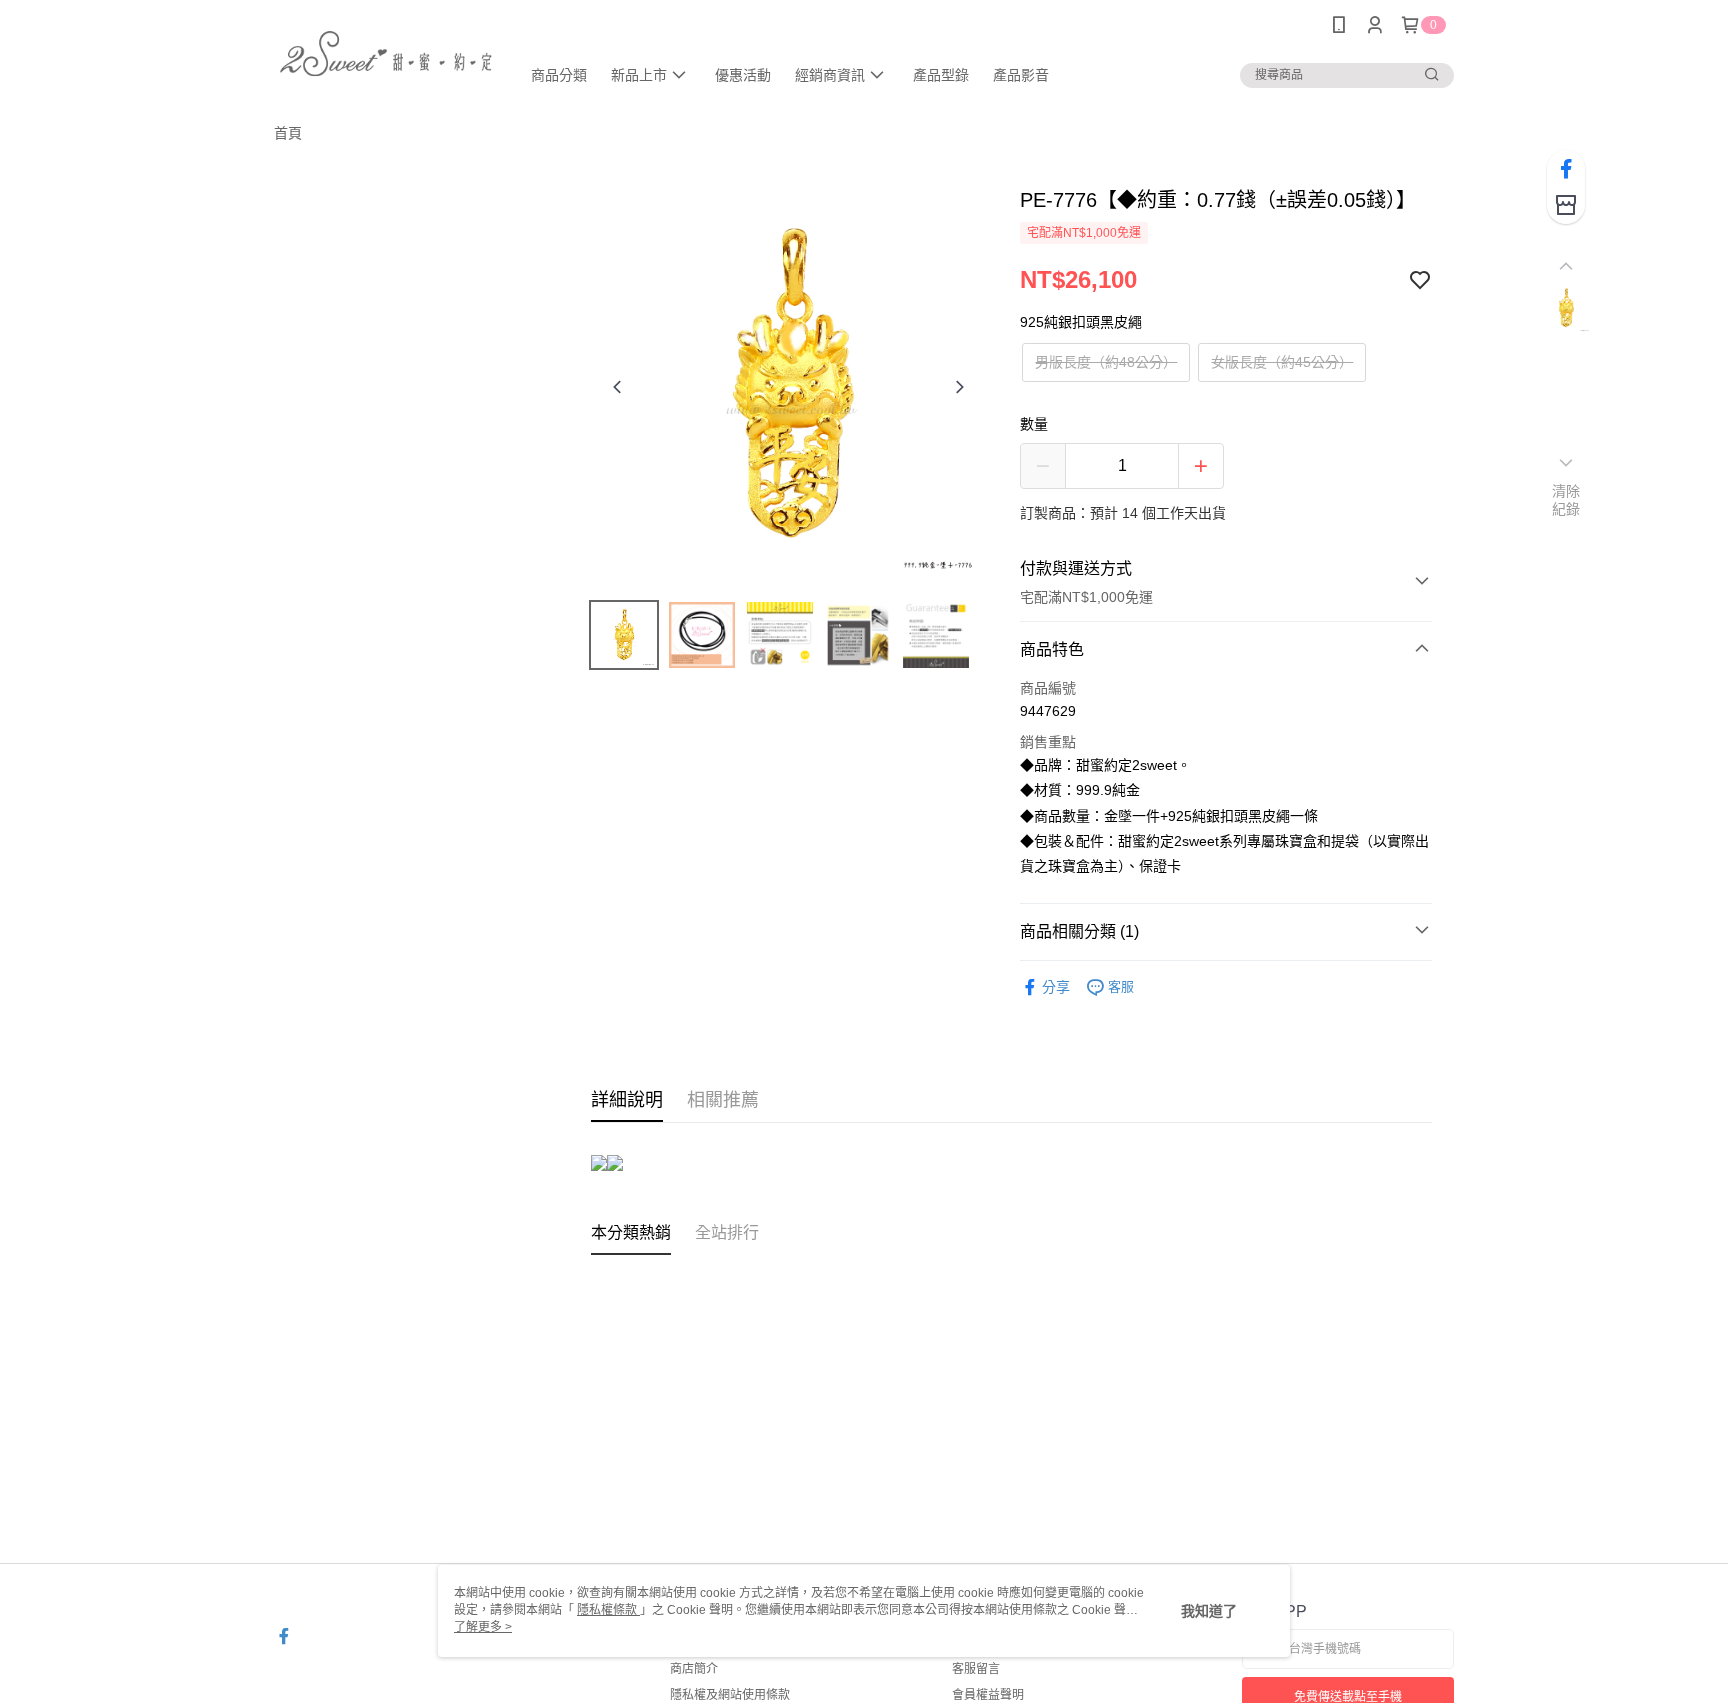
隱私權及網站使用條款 (730, 1695)
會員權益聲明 (988, 1695)
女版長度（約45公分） (1282, 362)
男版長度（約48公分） (1106, 362)
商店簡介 (694, 1669)
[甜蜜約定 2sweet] (385, 52)
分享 (1056, 987)
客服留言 (976, 1669)
